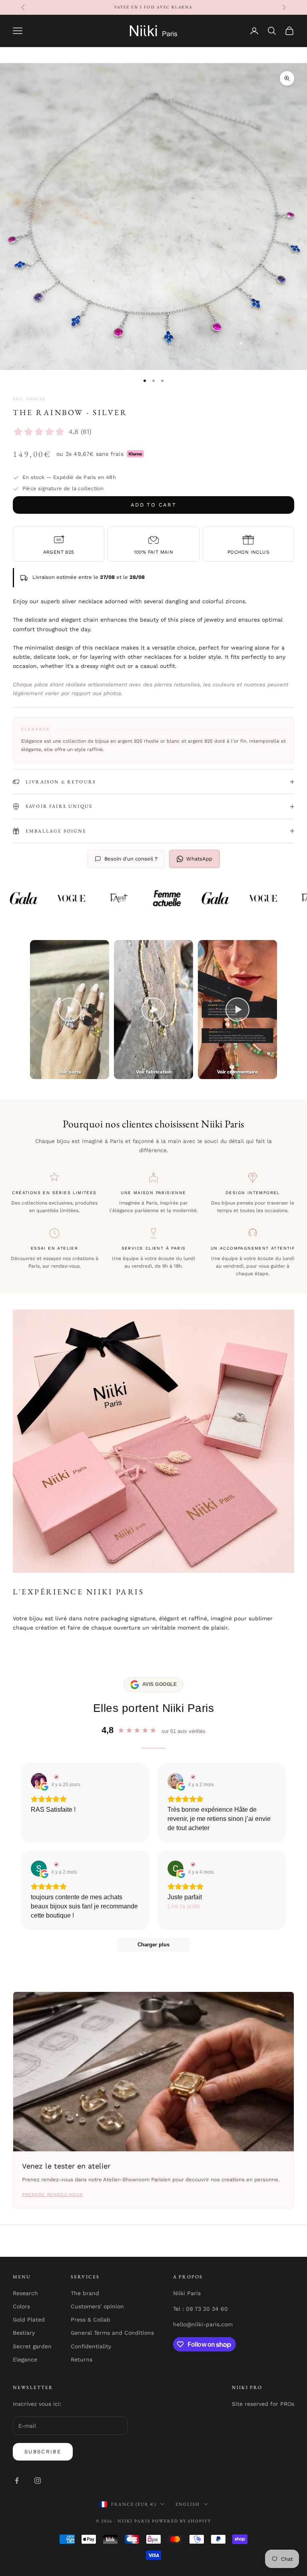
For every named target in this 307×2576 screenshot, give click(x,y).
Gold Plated (29, 2320)
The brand (85, 2293)
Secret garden (32, 2346)
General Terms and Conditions (112, 2333)
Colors (21, 2306)
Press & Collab (91, 2320)
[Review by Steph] (55, 1864)
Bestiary (24, 2333)
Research (25, 2293)
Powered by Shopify (181, 2521)
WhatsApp (199, 859)
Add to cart (153, 505)
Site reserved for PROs (263, 2404)
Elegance (25, 2359)
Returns (82, 2359)
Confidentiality (91, 2346)
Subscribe (43, 2452)
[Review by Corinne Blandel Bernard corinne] (192, 1864)
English (188, 2504)
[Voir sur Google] (39, 1781)
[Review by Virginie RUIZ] (55, 1777)
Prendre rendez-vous (52, 2195)
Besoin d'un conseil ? (131, 859)
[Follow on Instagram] (38, 2481)
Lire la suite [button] (184, 1906)
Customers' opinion (97, 2306)
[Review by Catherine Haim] (192, 1777)
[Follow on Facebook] (17, 2481)
